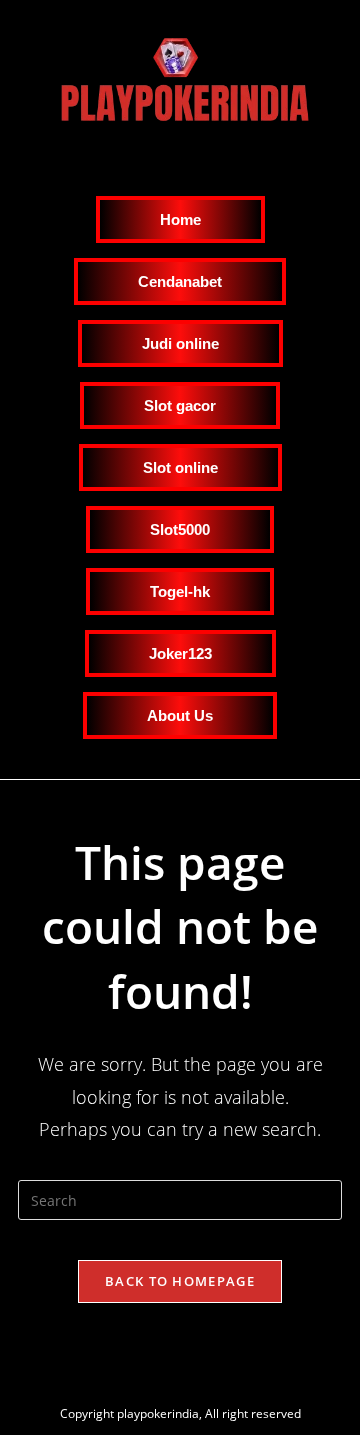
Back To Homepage (180, 1281)
